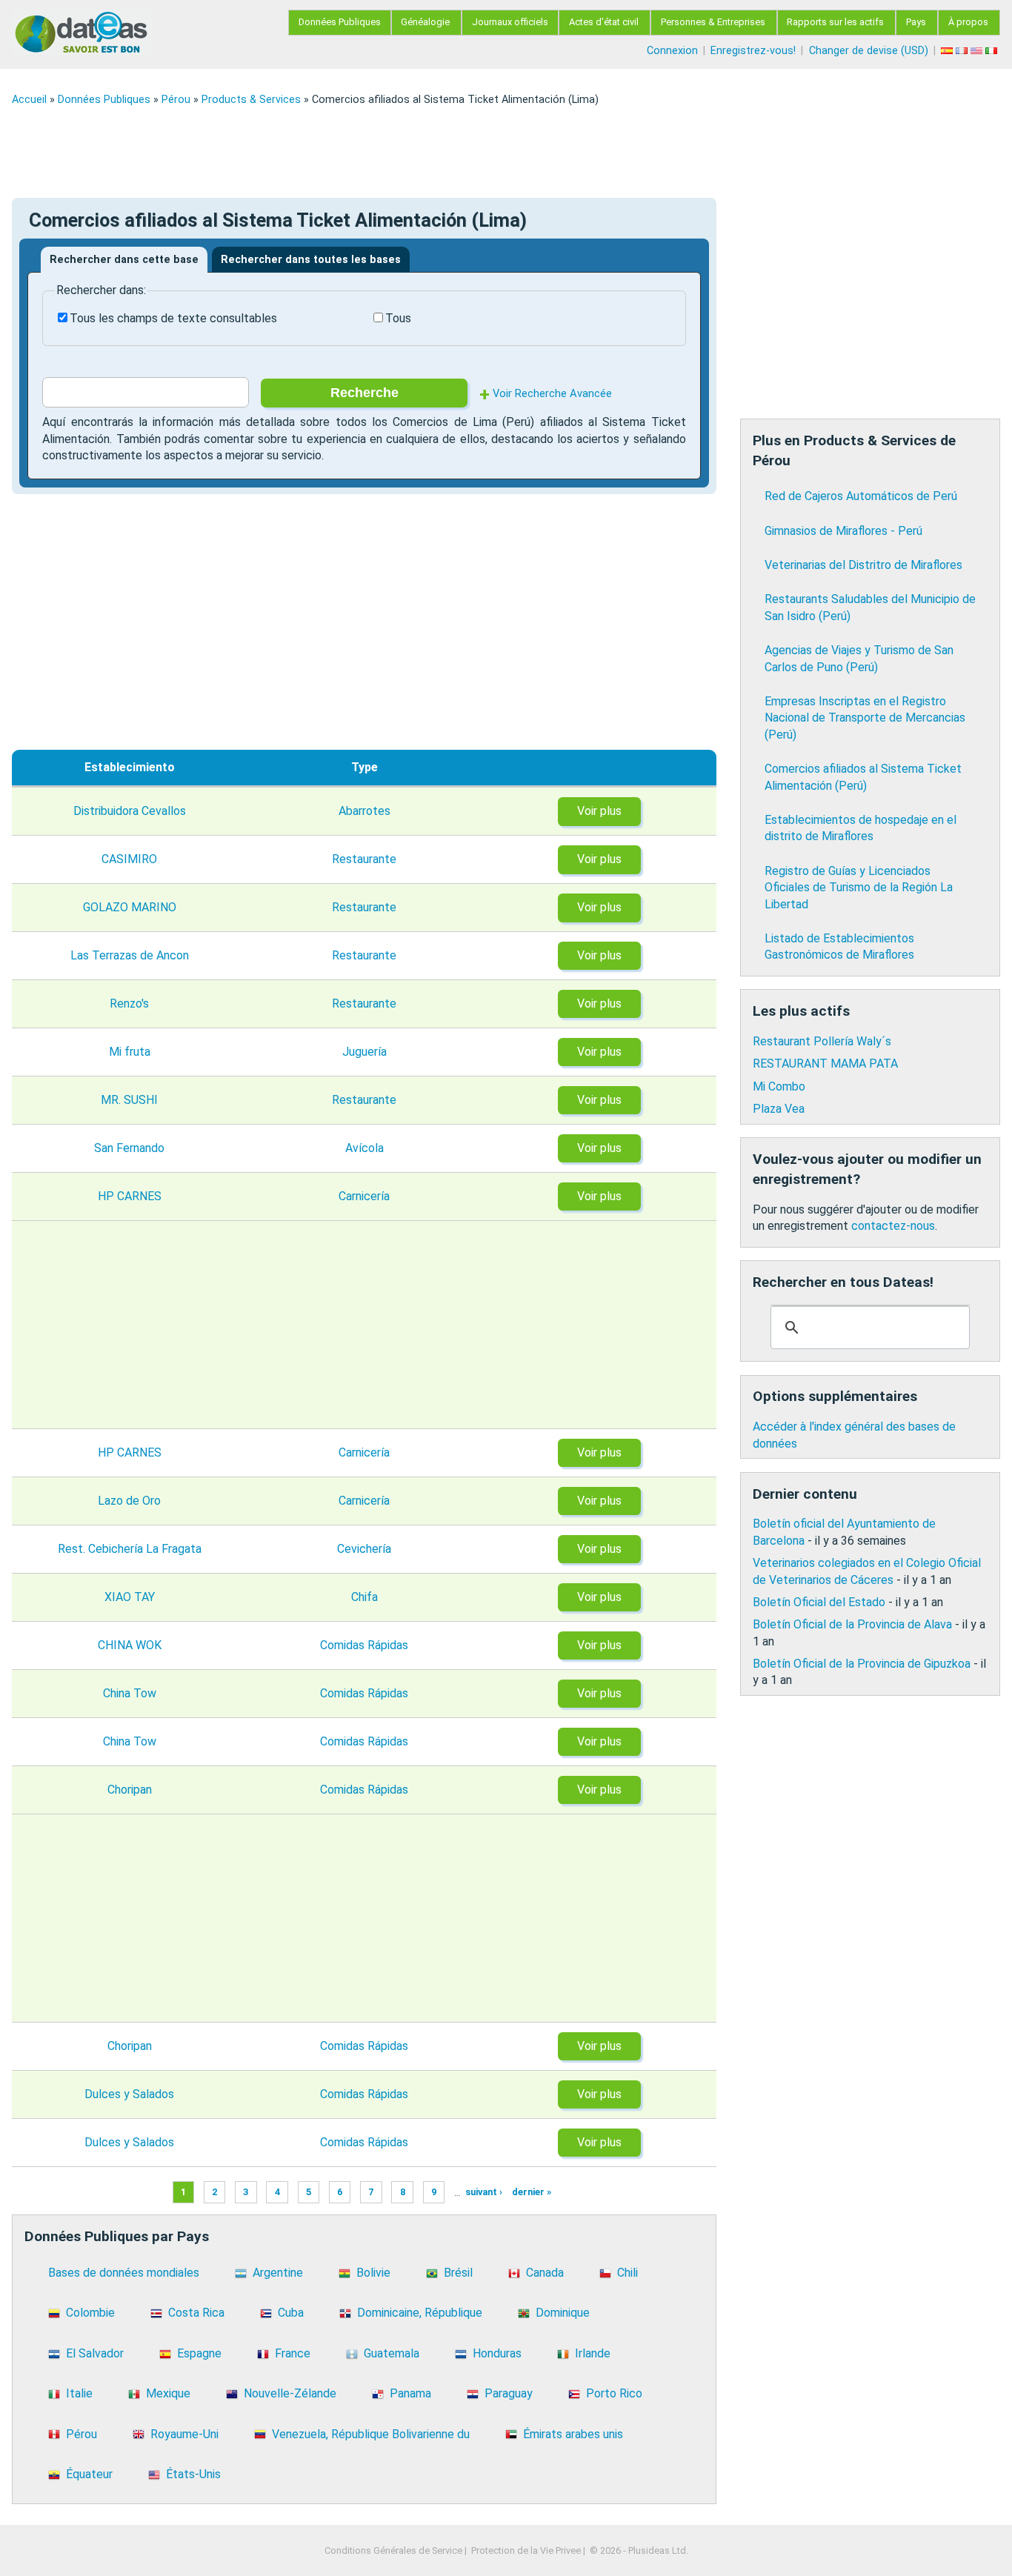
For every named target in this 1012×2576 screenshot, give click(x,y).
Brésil (458, 2273)
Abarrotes (364, 811)
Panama (410, 2393)
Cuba (291, 2313)
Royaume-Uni (184, 2434)
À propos (968, 22)
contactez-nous (893, 1226)
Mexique (168, 2393)
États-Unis (193, 2474)
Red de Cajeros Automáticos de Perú (861, 496)
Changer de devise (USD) (869, 51)
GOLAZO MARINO (130, 907)
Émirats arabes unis (573, 2434)
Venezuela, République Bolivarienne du (371, 2434)
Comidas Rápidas (364, 1645)
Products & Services (251, 100)
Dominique (563, 2313)
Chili (627, 2273)
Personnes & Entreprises (713, 22)
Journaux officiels (510, 22)
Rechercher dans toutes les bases (311, 260)
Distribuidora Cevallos (130, 811)
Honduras (497, 2353)
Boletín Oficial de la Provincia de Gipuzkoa (862, 1664)
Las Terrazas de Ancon (130, 955)
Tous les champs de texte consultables (173, 318)
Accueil (29, 100)
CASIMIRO (129, 859)
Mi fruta (130, 1052)
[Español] (948, 51)
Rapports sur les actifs (835, 22)
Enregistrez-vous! (753, 51)
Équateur (89, 2474)
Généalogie (425, 22)
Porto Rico (614, 2393)
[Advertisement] (456, 152)
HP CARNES (130, 1196)
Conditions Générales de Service (393, 2550)
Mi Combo (779, 1086)
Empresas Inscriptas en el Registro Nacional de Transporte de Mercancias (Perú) (865, 718)
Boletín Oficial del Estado (819, 1602)
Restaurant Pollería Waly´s (822, 1041)
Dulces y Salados (129, 2094)
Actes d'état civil (604, 22)
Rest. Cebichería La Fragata (130, 1549)
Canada (545, 2273)
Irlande (593, 2353)
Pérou (176, 100)
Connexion (672, 51)
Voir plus (599, 811)
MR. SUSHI (129, 1100)
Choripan (130, 1790)
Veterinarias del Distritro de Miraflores (863, 565)
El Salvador (95, 2353)
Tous (398, 318)
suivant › (484, 2193)
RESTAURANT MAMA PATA (825, 1064)
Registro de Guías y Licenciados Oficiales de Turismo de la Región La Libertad (859, 888)
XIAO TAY (130, 1597)
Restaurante (364, 859)
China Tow (130, 1693)
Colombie (90, 2313)
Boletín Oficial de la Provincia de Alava (852, 1624)
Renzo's (129, 1004)
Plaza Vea (779, 1109)
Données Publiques (340, 22)
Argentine (278, 2273)
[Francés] (963, 51)
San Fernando (129, 1148)
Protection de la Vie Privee (526, 2550)
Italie (79, 2393)
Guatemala (392, 2353)
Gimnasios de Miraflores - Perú (843, 531)
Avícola (364, 1148)
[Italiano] (993, 51)
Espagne (199, 2353)
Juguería (364, 1052)
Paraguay (509, 2393)
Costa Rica (196, 2313)
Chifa (364, 1597)
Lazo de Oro (129, 1501)
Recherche (364, 393)
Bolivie (373, 2273)
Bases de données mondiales (124, 2273)
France (293, 2353)
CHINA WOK (130, 1645)
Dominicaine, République (420, 2313)
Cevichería (364, 1549)
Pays (916, 22)
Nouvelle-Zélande (290, 2393)
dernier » (532, 2193)
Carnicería (364, 1196)
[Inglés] (978, 51)
